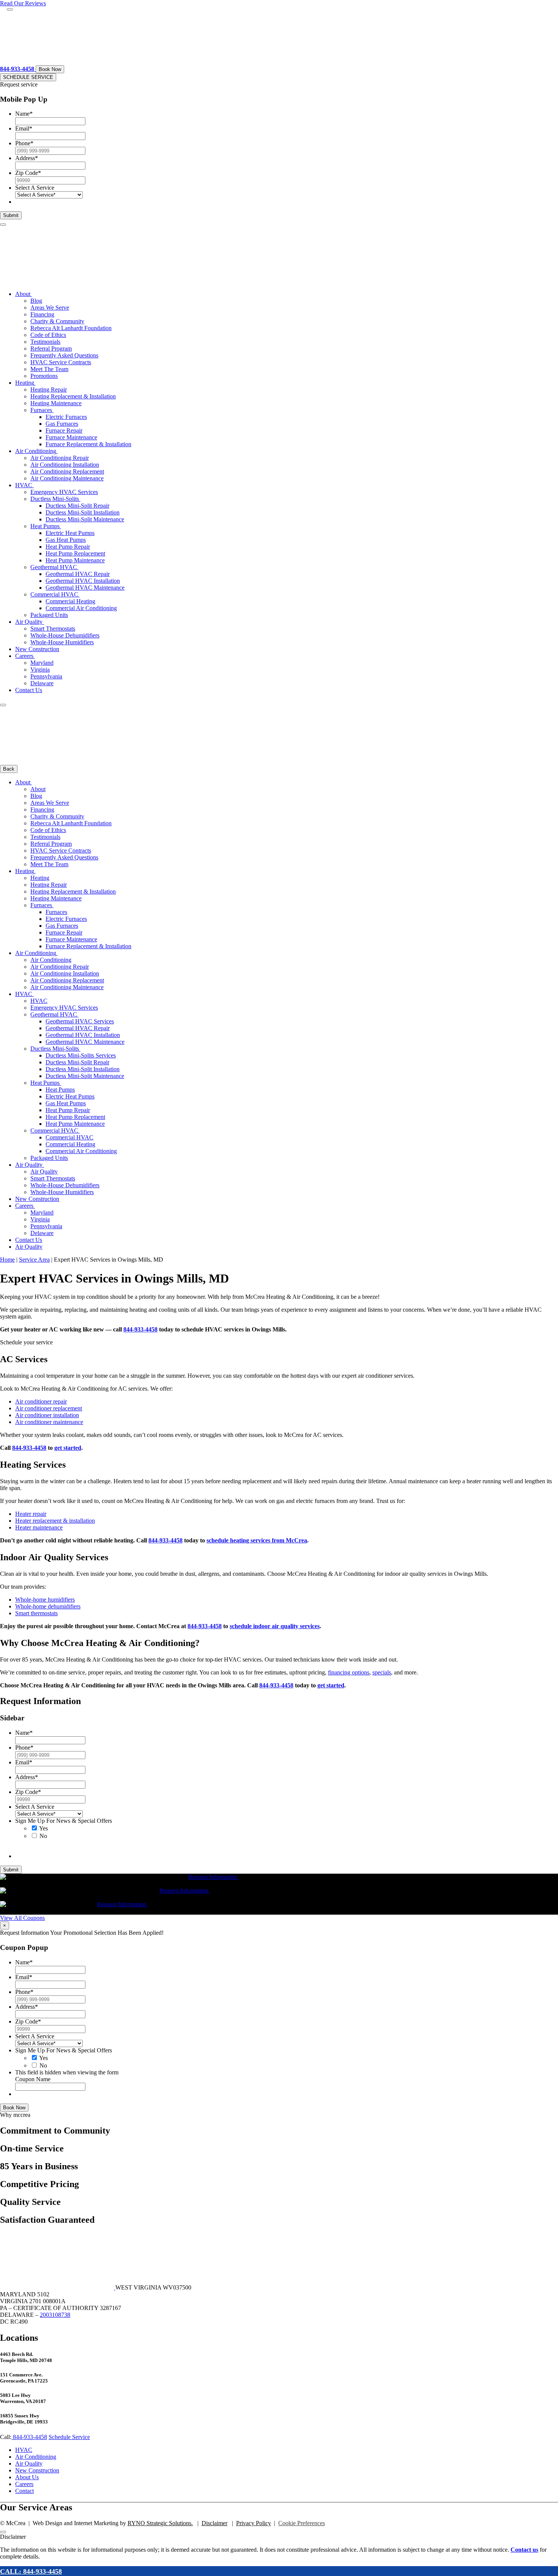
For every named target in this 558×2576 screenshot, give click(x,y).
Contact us (524, 2550)
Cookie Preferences (302, 2523)
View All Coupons (22, 1918)
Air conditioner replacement (49, 1408)
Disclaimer (214, 2523)
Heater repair (31, 1514)
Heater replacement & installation (55, 1521)
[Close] (10, 9)
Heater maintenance (39, 1527)
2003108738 (55, 2315)
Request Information (214, 1877)
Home (7, 1260)
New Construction (37, 2470)
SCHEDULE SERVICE (28, 77)
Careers (24, 2484)
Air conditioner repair (41, 1401)
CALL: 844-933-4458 (31, 2571)
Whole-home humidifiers (45, 1600)
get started (68, 1448)
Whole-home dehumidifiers (48, 1606)
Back (9, 769)
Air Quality (29, 2463)
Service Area (34, 1260)
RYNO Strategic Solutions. (160, 2523)
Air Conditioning (36, 2457)
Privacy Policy (254, 2523)
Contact (24, 2491)
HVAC (24, 2450)
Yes (43, 1828)
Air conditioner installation (47, 1415)
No (43, 1836)
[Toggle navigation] (3, 225)
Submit (11, 215)
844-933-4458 (140, 1329)
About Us (27, 2477)
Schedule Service (69, 2437)
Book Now (50, 69)
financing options (349, 1672)
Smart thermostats (36, 1613)
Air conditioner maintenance (49, 1422)
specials (382, 1672)
